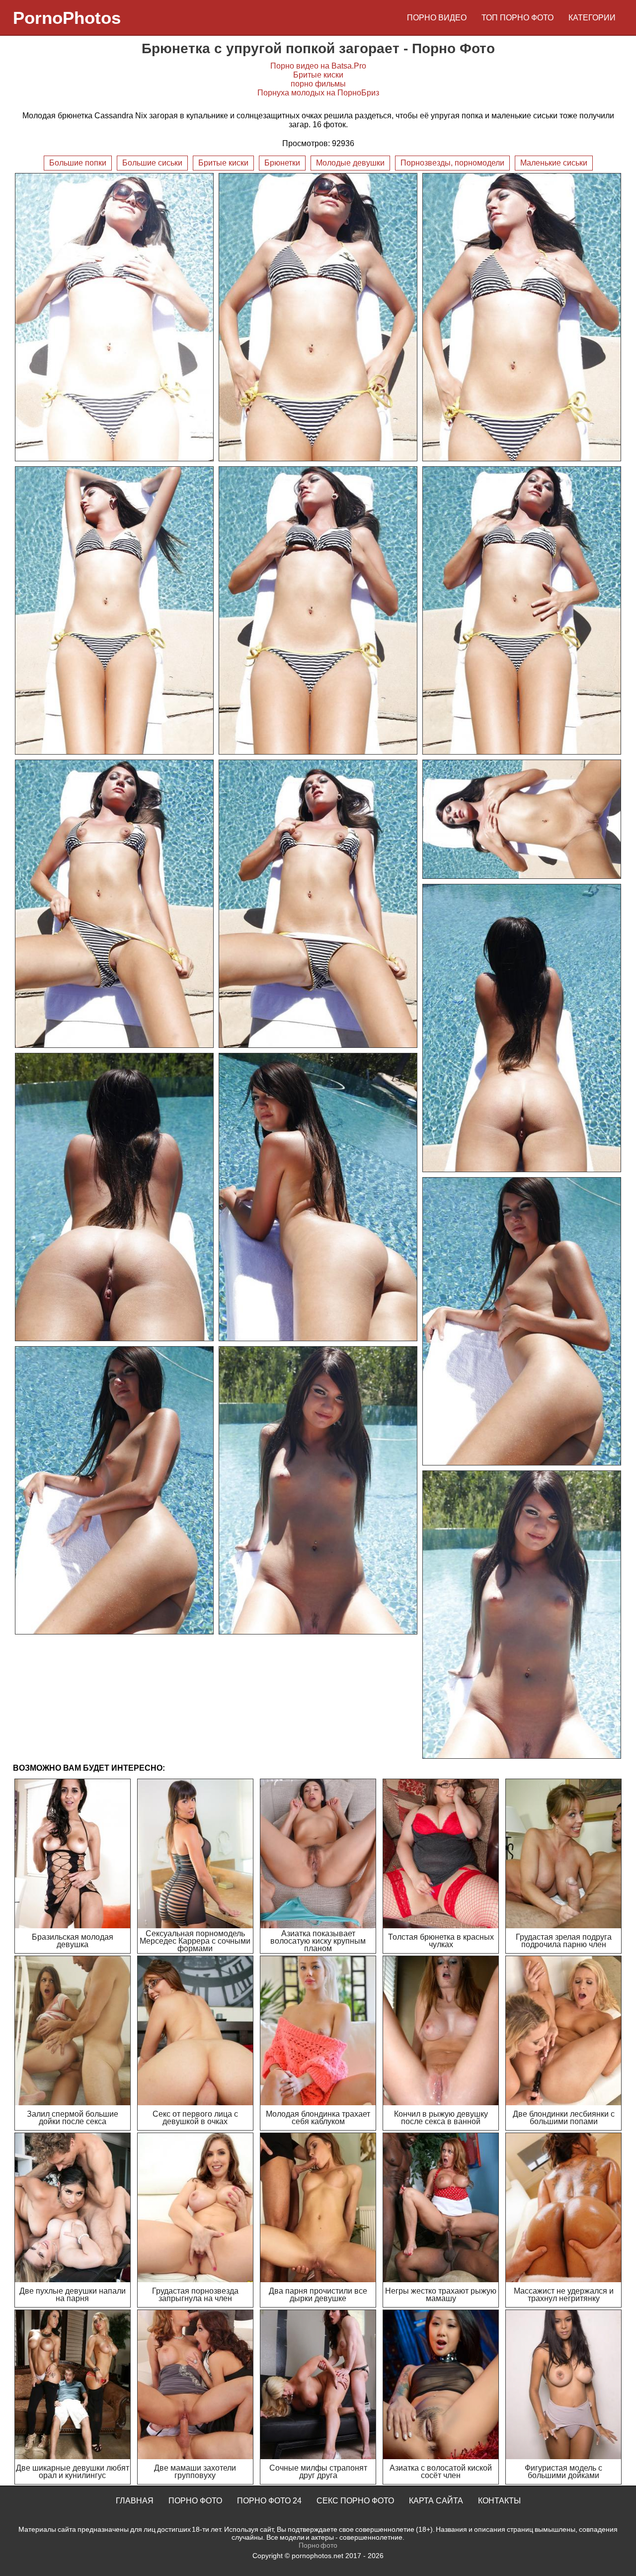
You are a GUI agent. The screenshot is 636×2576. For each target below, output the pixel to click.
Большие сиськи (152, 163)
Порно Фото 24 (269, 2501)
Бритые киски (318, 75)
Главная (135, 2501)
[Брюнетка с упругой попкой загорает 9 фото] (522, 819)
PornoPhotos (67, 18)
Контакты (499, 2501)
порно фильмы (318, 84)
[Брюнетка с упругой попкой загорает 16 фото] (522, 1615)
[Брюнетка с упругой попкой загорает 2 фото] (318, 317)
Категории (592, 18)
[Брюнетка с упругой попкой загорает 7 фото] (114, 904)
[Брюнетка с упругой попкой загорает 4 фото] (114, 610)
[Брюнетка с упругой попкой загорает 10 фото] (522, 1028)
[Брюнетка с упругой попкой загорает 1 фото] (114, 317)
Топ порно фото (517, 18)
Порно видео (437, 18)
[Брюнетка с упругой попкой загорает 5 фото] (318, 610)
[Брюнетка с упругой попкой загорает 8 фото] (318, 904)
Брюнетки (282, 163)
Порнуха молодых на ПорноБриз (318, 93)
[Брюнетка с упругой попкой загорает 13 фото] (522, 1321)
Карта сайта (436, 2501)
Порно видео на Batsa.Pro (318, 66)
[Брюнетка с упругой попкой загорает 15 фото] (318, 1490)
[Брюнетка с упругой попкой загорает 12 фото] (318, 1197)
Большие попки (78, 163)
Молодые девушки (350, 163)
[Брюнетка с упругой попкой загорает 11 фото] (114, 1197)
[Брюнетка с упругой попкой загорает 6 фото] (522, 610)
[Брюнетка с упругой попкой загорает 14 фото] (114, 1490)
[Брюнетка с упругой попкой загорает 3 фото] (522, 317)
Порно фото (195, 2501)
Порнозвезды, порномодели (452, 163)
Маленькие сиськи (554, 163)
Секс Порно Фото (355, 2501)
